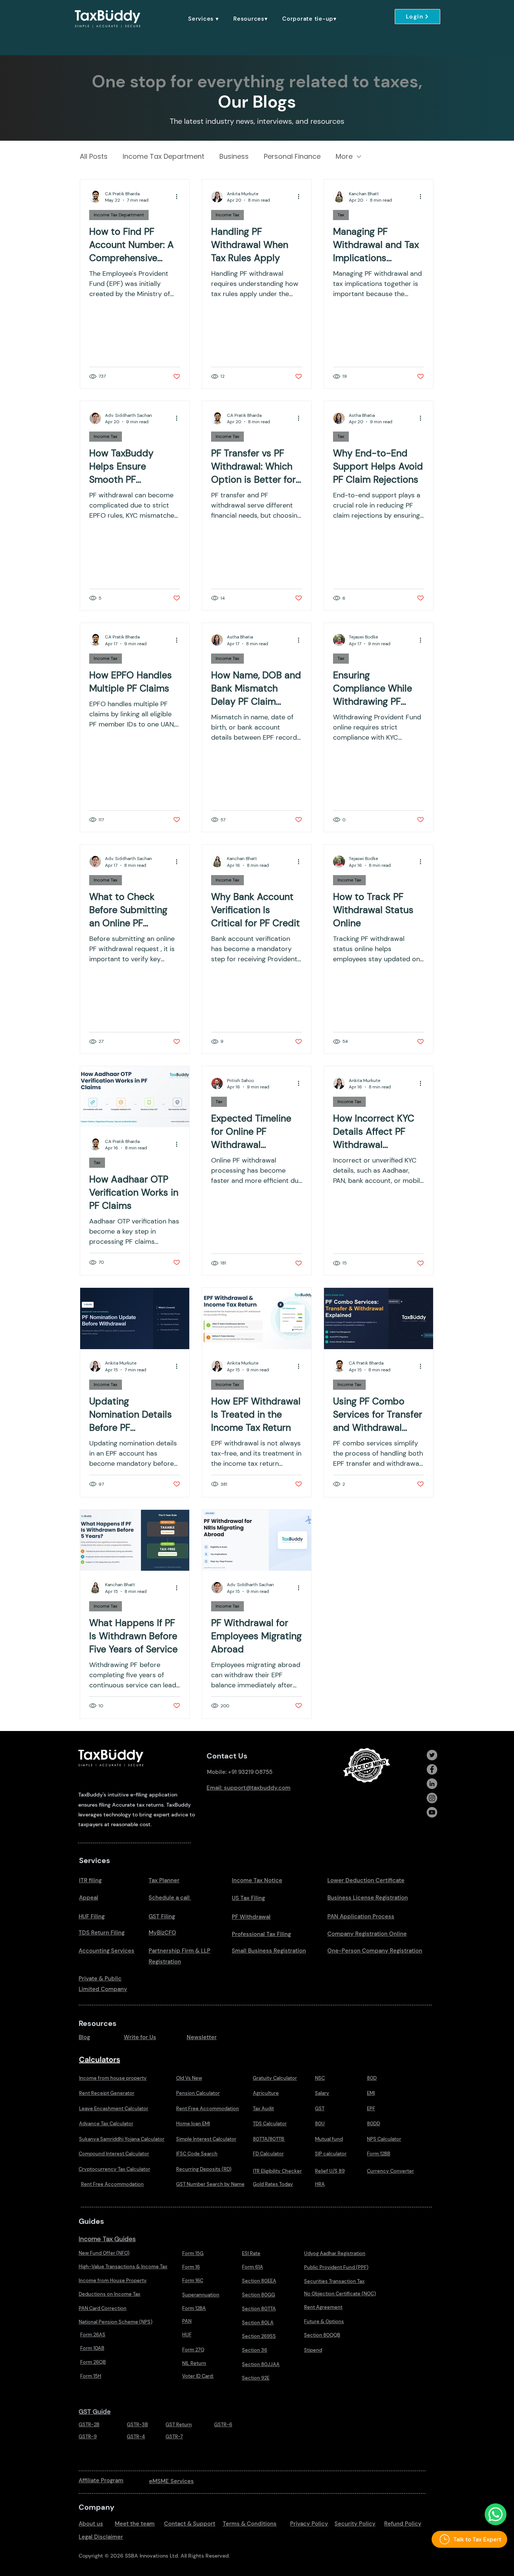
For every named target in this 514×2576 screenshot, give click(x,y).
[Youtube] (432, 1812)
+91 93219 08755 (250, 1772)
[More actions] (179, 197)
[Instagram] (432, 1798)
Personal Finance (292, 157)
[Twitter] (432, 1755)
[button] (204, 19)
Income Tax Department (163, 157)
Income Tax (227, 215)
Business (234, 157)
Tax (341, 215)
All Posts (94, 157)
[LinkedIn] (432, 1784)
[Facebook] (432, 1769)
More (344, 157)
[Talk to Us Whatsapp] (496, 2514)
